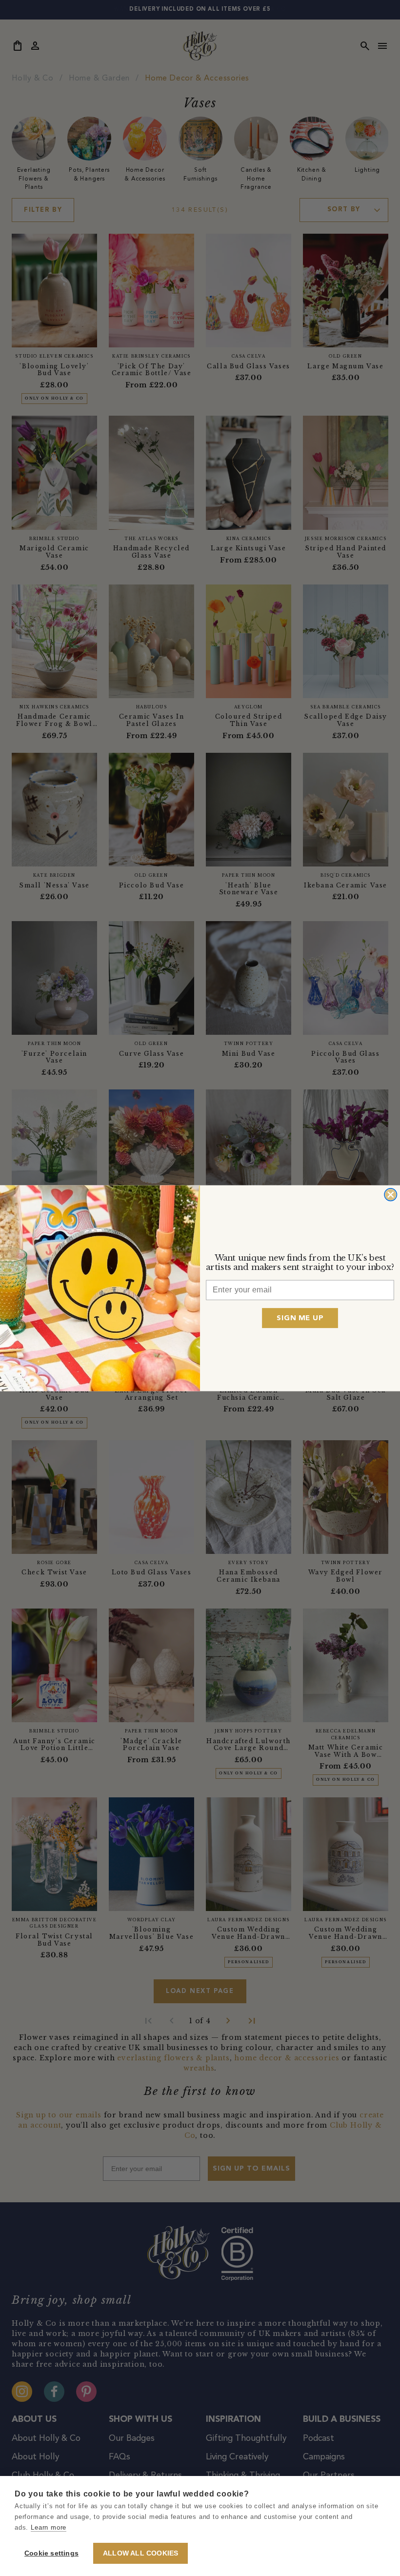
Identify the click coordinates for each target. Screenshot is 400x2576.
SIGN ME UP (300, 1318)
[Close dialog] (390, 1194)
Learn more (49, 2527)
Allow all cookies (140, 2553)
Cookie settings (51, 2553)
